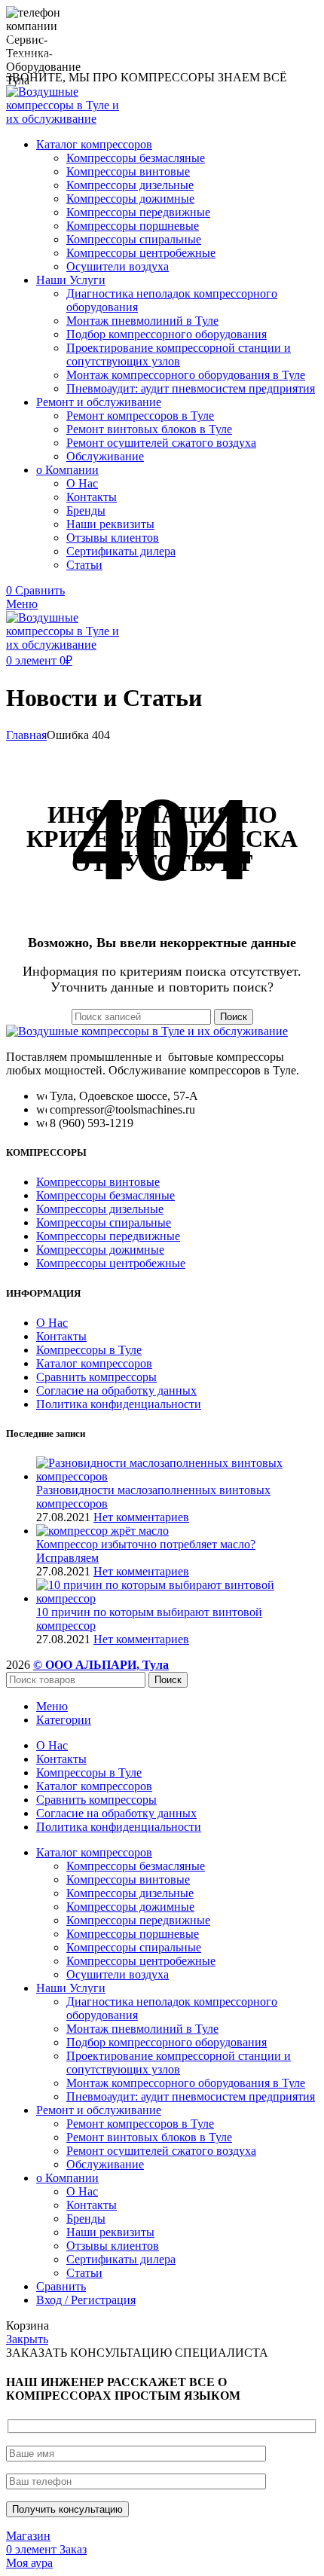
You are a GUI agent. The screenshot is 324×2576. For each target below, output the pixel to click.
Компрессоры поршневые (133, 226)
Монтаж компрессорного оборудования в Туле (186, 375)
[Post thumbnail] (177, 1476)
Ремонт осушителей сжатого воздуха (161, 443)
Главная (26, 735)
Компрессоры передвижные (138, 212)
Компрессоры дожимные (130, 199)
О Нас (82, 483)
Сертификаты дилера (121, 551)
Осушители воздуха (118, 266)
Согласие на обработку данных (116, 1390)
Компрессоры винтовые (128, 171)
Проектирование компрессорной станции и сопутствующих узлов (179, 354)
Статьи (84, 565)
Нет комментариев (141, 1517)
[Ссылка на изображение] (147, 1031)
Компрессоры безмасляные (136, 158)
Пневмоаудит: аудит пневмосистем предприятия (191, 388)
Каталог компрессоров (94, 1363)
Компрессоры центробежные (141, 253)
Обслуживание (105, 456)
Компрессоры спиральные (134, 239)
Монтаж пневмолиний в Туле (142, 321)
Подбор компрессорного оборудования (167, 334)
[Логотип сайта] (68, 119)
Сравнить (61, 2286)
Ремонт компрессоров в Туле (140, 416)
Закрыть (27, 2339)
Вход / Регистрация (86, 2300)
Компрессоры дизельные (130, 185)
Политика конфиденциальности (119, 1404)
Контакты (92, 497)
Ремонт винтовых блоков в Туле (149, 429)
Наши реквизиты (110, 524)
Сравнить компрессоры (96, 1377)
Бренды (86, 510)
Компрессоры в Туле (89, 1350)
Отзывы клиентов (113, 538)
